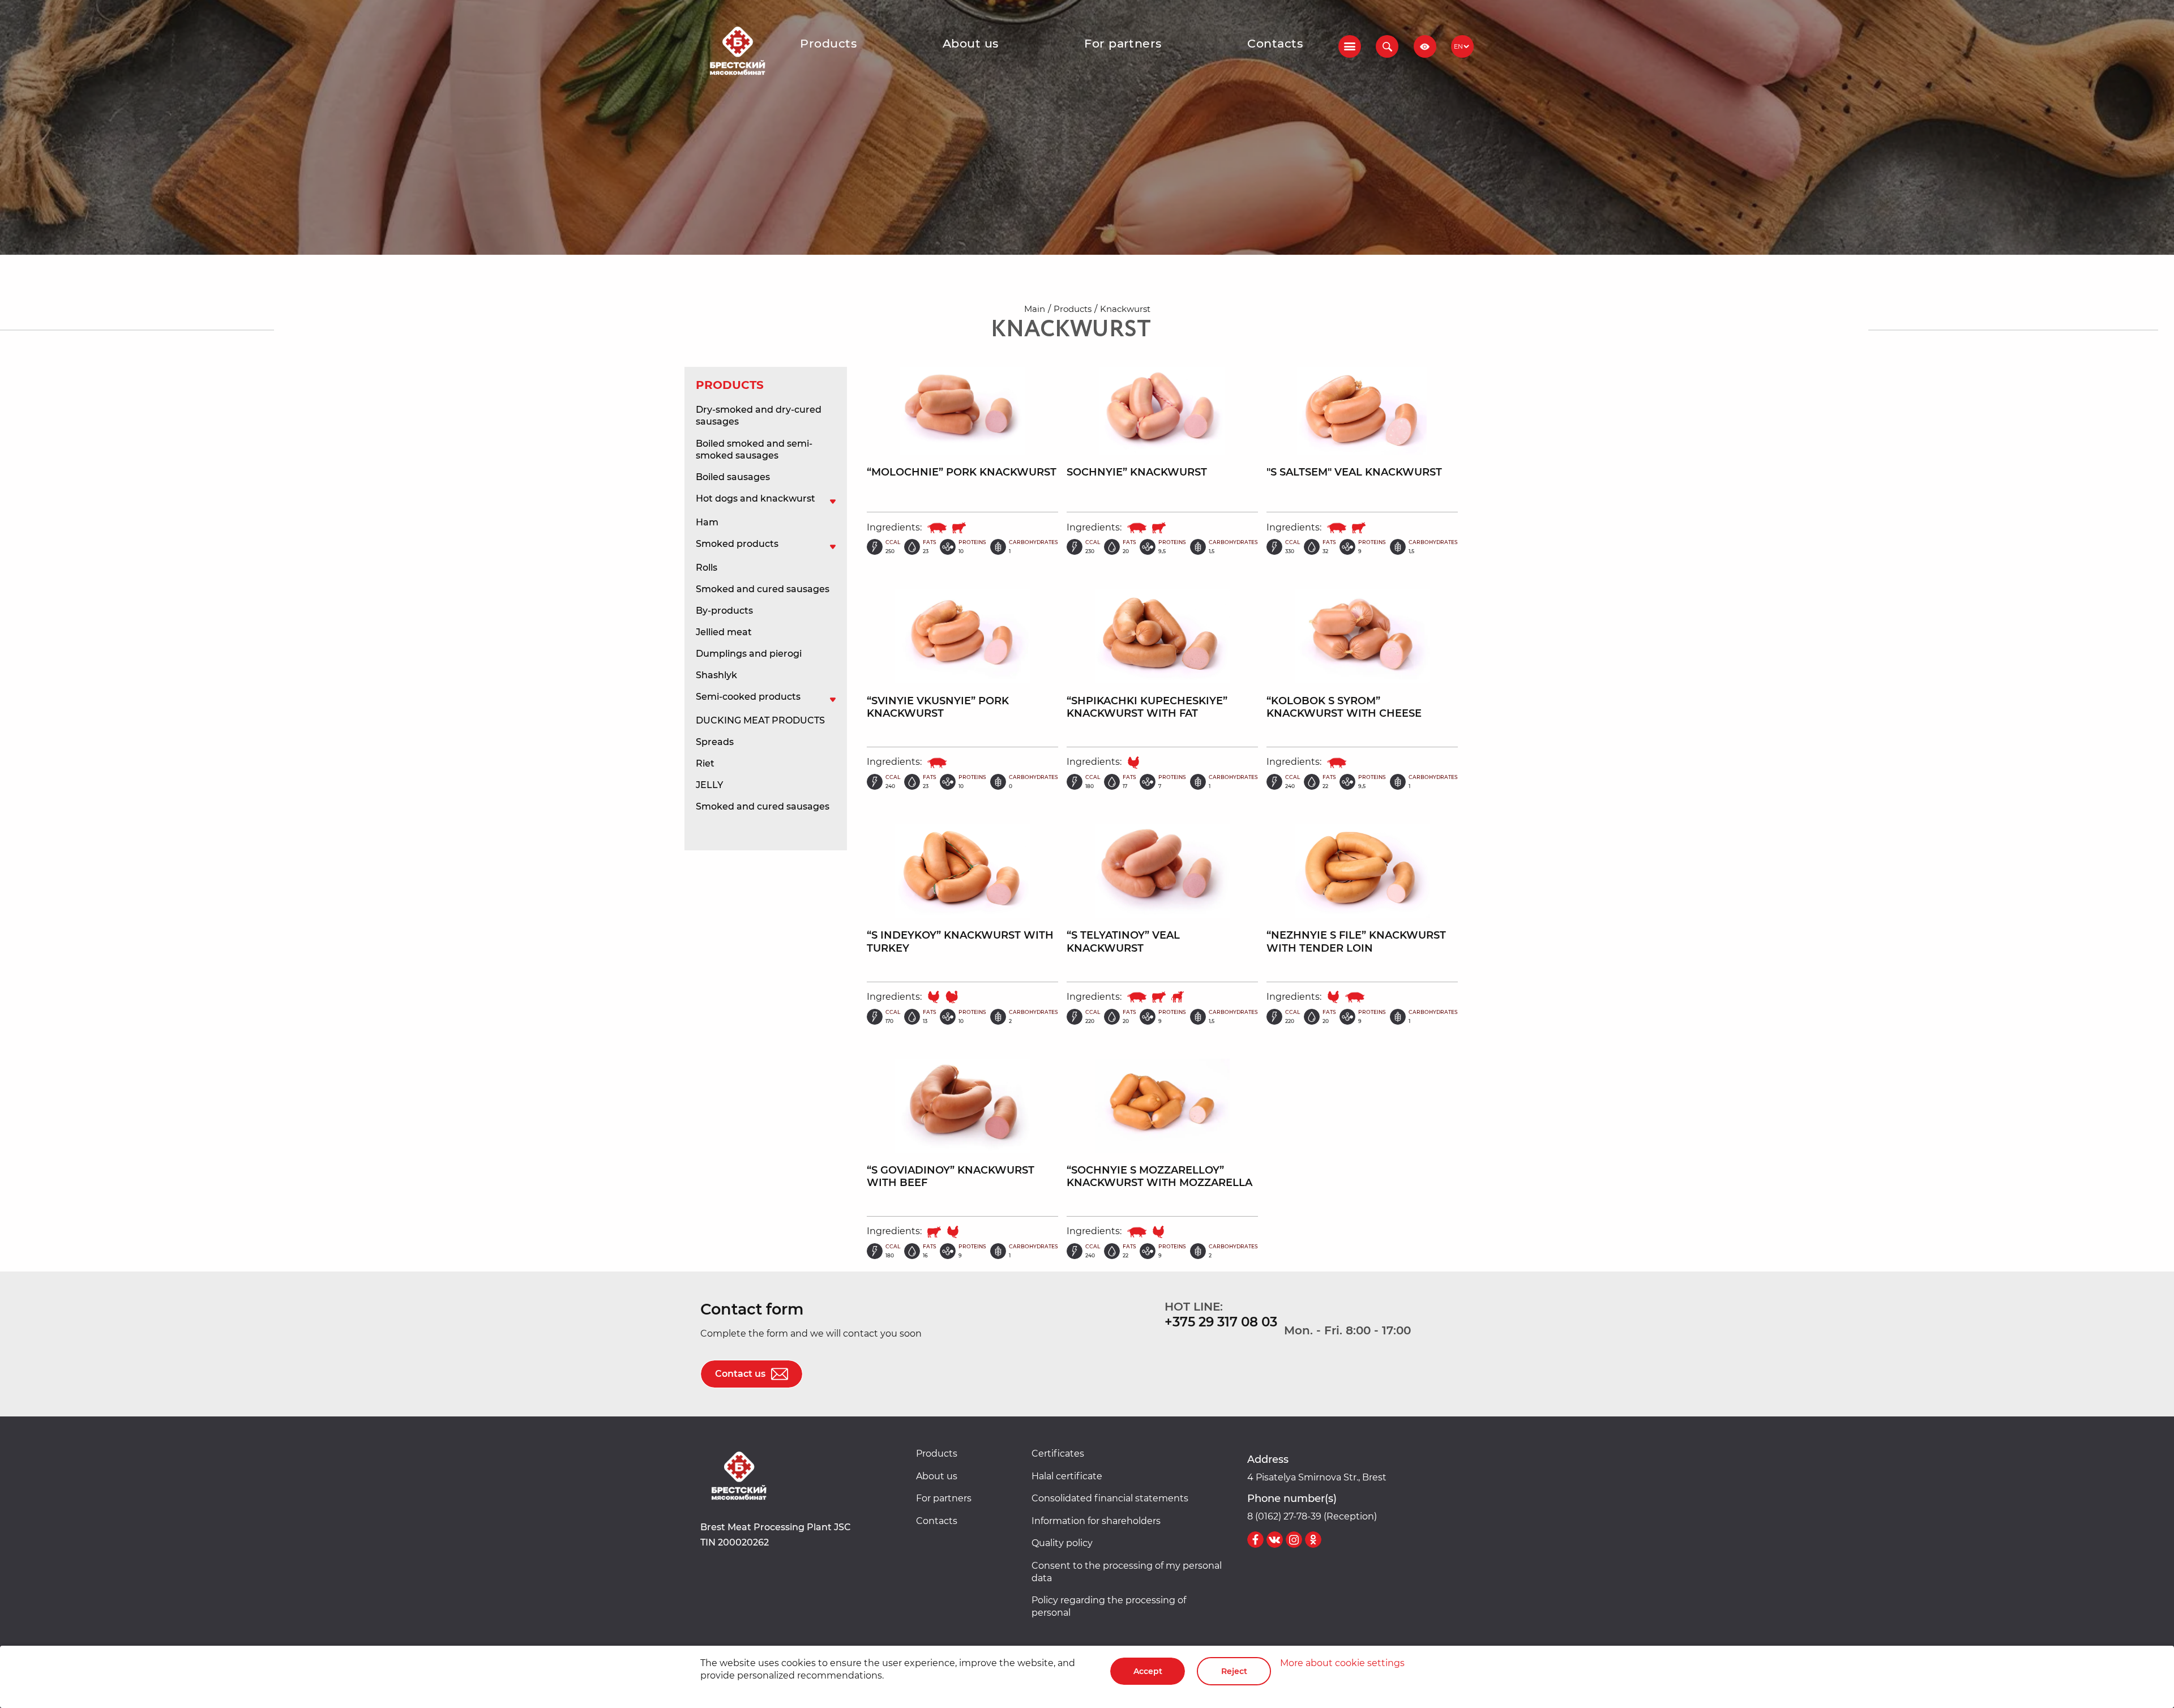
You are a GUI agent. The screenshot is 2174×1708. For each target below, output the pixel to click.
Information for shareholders (1096, 1521)
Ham (707, 522)
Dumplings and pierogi (749, 654)
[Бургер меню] (1350, 46)
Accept (1148, 1671)
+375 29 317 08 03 (1221, 1322)
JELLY (709, 785)
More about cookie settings (1342, 1663)
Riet (705, 763)
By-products (724, 611)
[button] (1387, 46)
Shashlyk (716, 675)
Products (828, 43)
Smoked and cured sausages (763, 589)
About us (971, 43)
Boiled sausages (733, 477)
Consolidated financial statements (1110, 1498)
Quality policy (1062, 1543)
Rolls (707, 568)
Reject (1234, 1671)
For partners (1123, 43)
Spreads (715, 742)
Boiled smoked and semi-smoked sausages (754, 450)
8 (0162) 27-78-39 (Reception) (1312, 1516)
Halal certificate (1067, 1476)
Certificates (1058, 1454)
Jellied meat (724, 632)
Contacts (1275, 43)
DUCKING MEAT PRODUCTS (760, 720)
